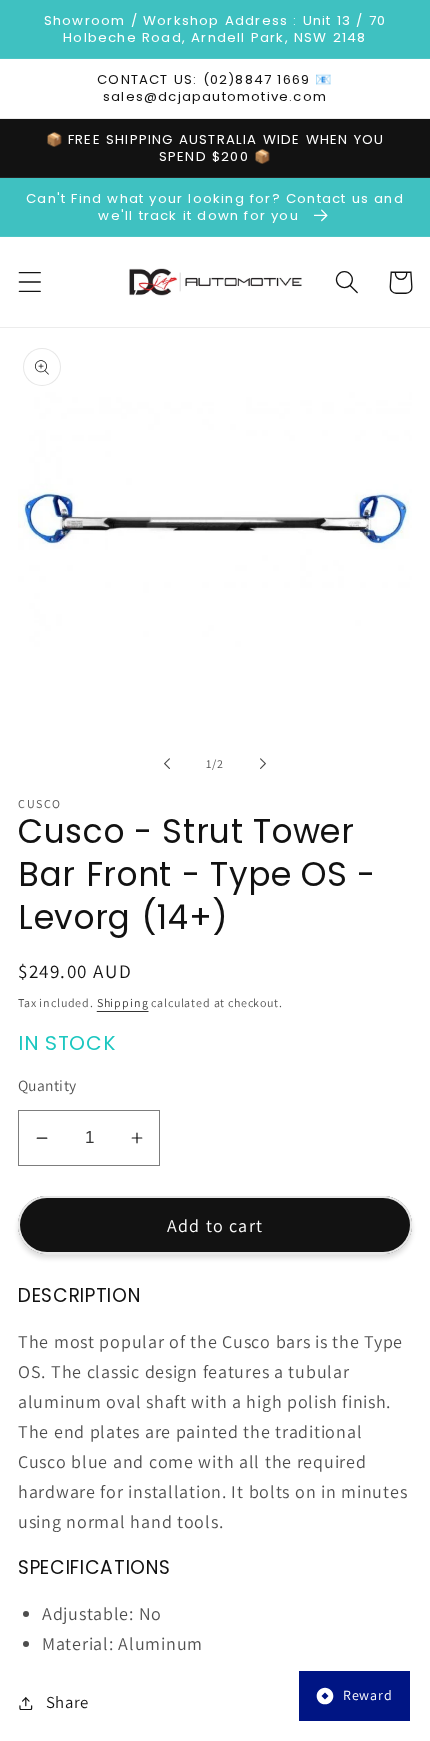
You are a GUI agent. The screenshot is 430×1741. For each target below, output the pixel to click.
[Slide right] (263, 763)
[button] (30, 282)
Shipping (123, 1002)
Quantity (47, 1085)
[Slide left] (167, 763)
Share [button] (67, 1702)
